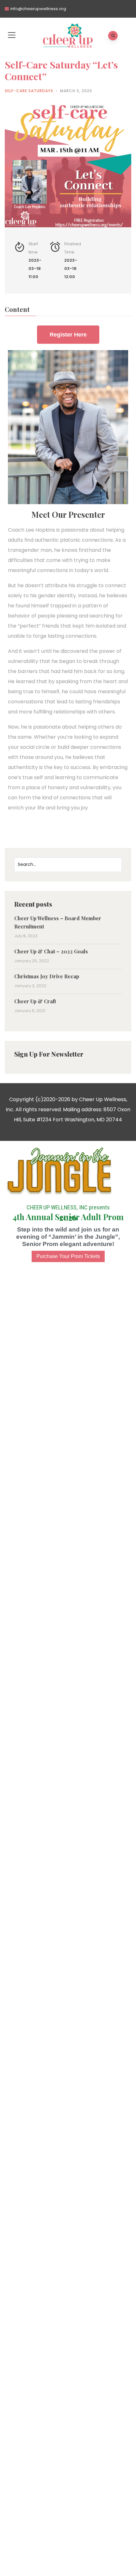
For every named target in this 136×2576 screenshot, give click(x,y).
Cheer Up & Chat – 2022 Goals (51, 951)
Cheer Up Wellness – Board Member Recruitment (58, 922)
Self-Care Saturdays (29, 91)
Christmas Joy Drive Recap (47, 976)
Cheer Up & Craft (35, 1001)
